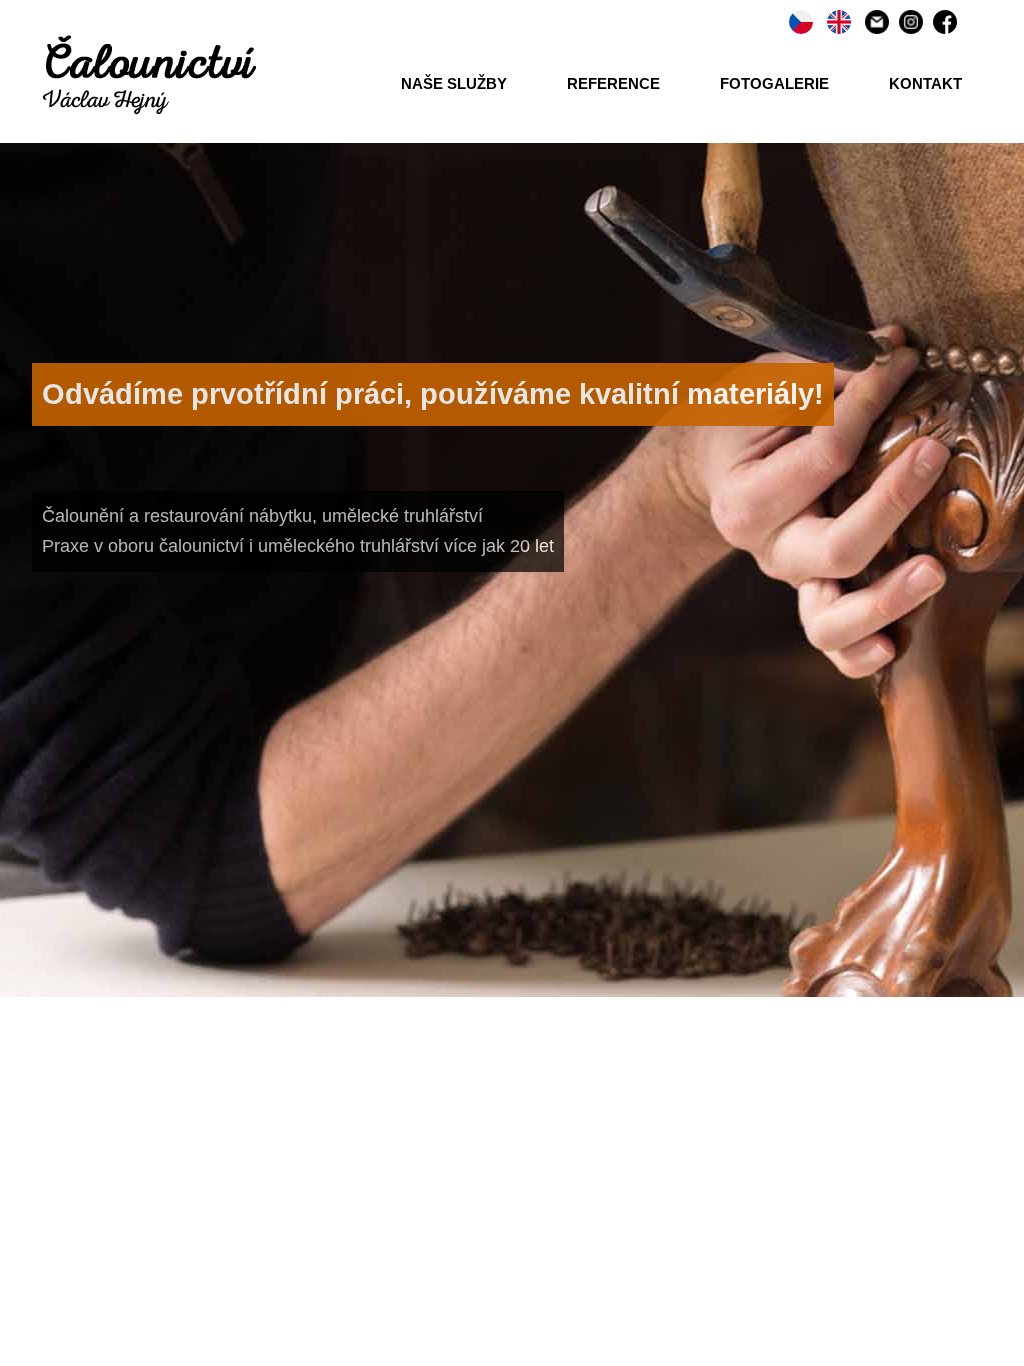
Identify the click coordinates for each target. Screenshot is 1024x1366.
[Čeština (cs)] (801, 20)
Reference (613, 83)
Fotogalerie (774, 83)
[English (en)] (839, 20)
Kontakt (925, 83)
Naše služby (454, 83)
